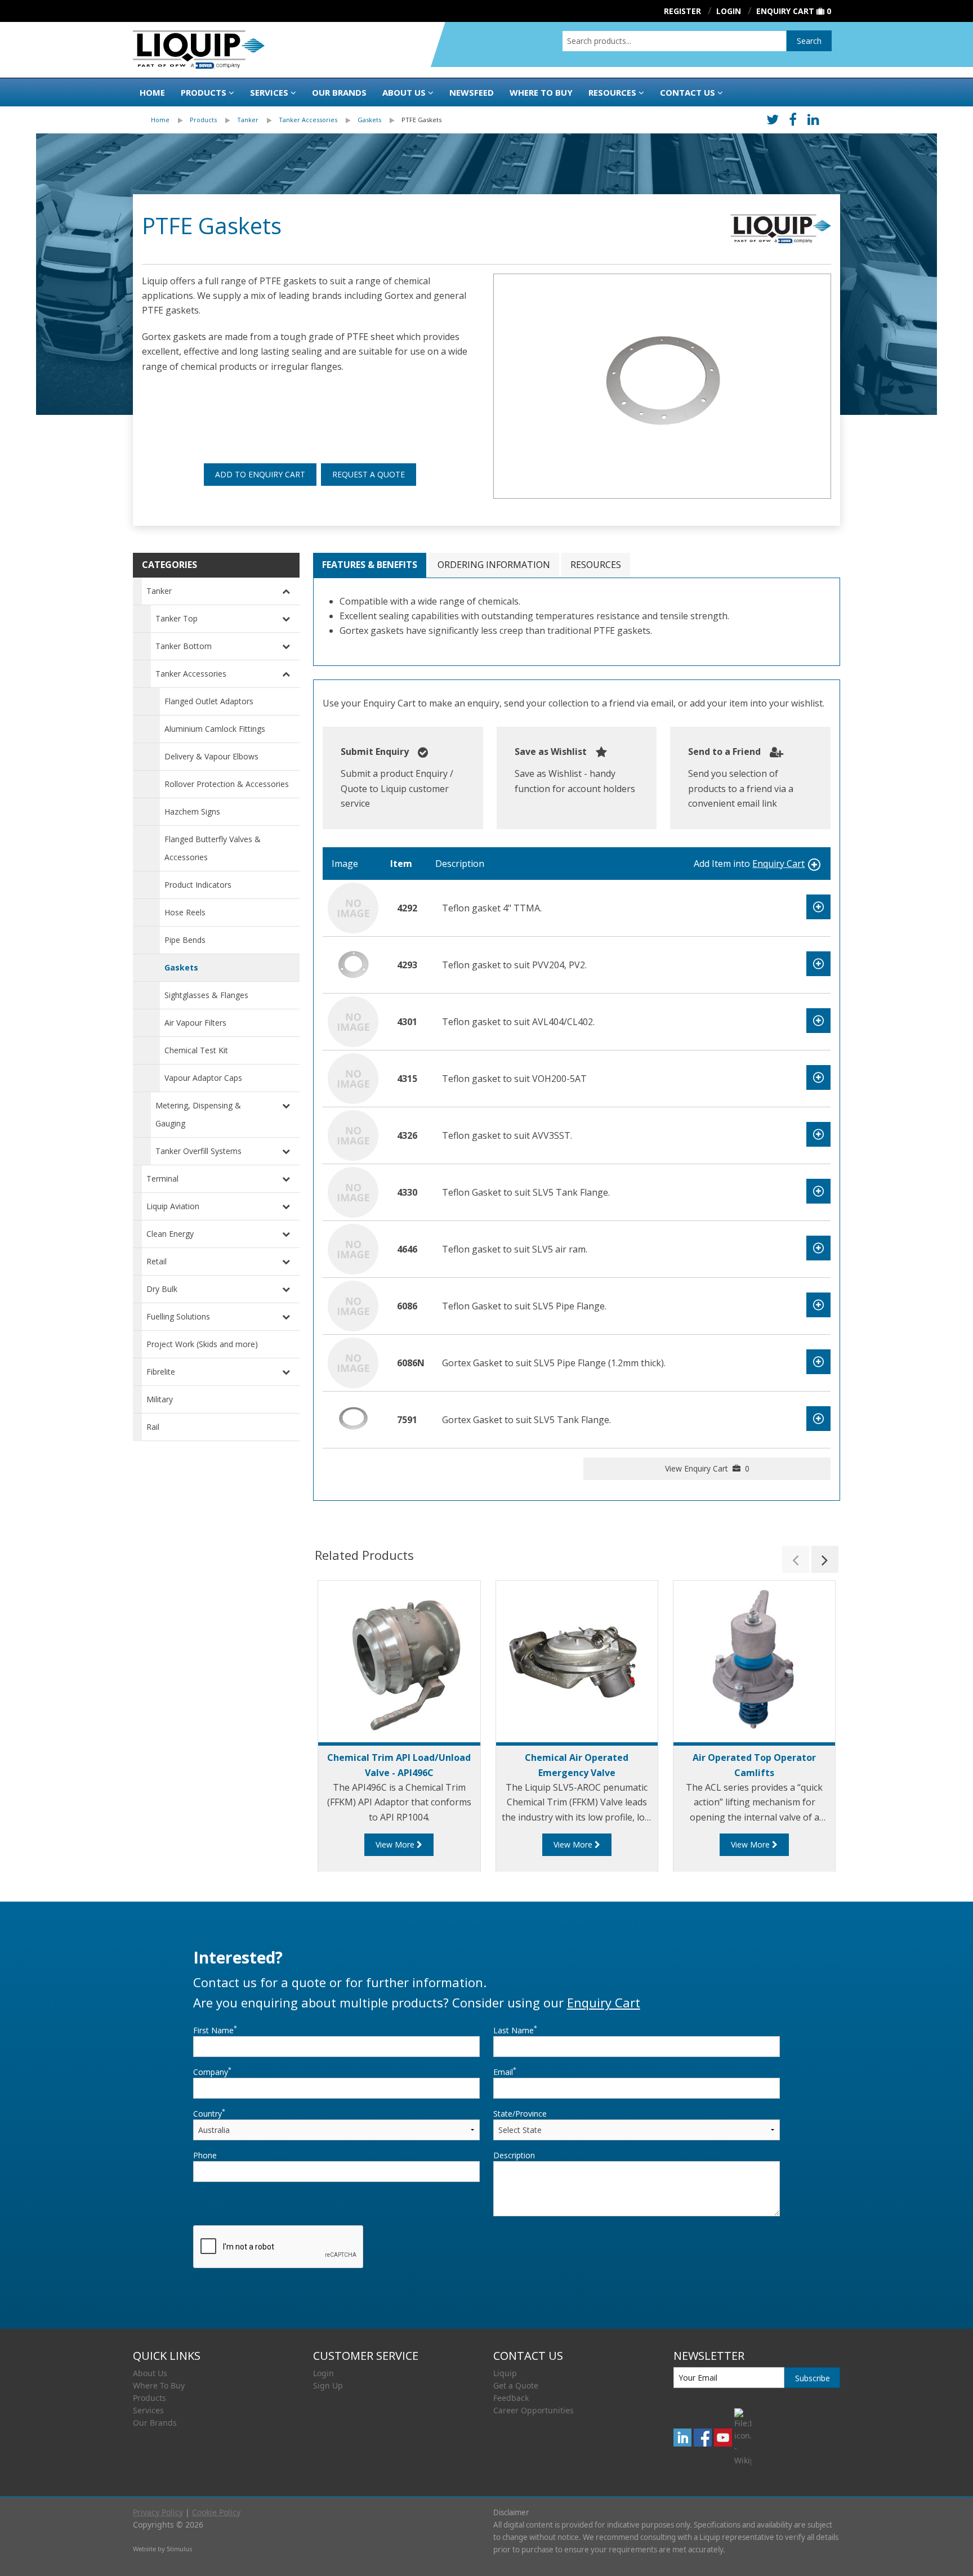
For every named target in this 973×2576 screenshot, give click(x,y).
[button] (796, 1559)
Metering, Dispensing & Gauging (198, 1114)
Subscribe (813, 2378)
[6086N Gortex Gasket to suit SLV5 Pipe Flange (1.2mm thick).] (353, 1362)
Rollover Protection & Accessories (227, 784)
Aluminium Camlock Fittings (215, 729)
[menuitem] (170, 120)
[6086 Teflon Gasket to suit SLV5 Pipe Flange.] (353, 1305)
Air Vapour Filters (195, 1023)
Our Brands (339, 92)
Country (209, 2113)
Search (809, 41)
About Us (404, 92)
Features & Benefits (370, 565)
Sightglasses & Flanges (206, 995)
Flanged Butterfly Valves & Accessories (213, 848)
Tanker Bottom (184, 646)
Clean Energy (170, 1234)
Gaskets (369, 120)
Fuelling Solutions (178, 1316)
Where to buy (541, 92)
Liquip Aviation (173, 1206)
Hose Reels (185, 912)
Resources (612, 92)
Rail (153, 1427)
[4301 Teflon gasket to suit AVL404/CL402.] (353, 1021)
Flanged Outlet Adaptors (209, 701)
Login (323, 2373)
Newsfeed (472, 92)
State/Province (520, 2114)
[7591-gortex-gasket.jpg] (662, 386)
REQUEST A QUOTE (369, 474)
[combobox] (674, 41)
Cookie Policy (216, 2512)
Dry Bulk (162, 1289)
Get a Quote (516, 2385)
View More (396, 1844)
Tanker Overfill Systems (198, 1151)
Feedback (511, 2398)
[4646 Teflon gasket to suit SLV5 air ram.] (353, 1248)
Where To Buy (159, 2385)
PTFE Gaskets (421, 120)
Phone (205, 2155)
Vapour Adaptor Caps (203, 1078)
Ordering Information (494, 565)
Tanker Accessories (308, 120)
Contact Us (688, 92)
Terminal (162, 1179)
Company (212, 2072)
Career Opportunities (534, 2410)
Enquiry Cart (785, 11)
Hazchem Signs (192, 811)
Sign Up (328, 2385)
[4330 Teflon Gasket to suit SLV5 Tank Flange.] (353, 1191)
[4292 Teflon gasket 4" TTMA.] (353, 907)
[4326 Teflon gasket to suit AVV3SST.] (353, 1134)
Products (204, 92)
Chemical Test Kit (196, 1050)
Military (160, 1399)
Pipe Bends (185, 940)
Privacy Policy (158, 2512)
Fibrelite (161, 1372)
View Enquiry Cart (707, 1468)
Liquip (505, 2373)
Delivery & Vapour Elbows (211, 756)
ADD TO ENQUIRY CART (260, 474)
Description (514, 2155)
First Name (215, 2030)
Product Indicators (198, 885)
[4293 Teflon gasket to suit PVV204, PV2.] (353, 964)
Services (269, 92)
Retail (157, 1261)
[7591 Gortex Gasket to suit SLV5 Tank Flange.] (353, 1419)
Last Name (515, 2030)
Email (505, 2072)
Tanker (248, 120)
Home (152, 92)
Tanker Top (177, 618)
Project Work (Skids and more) (202, 1344)
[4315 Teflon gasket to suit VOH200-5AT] (353, 1077)
